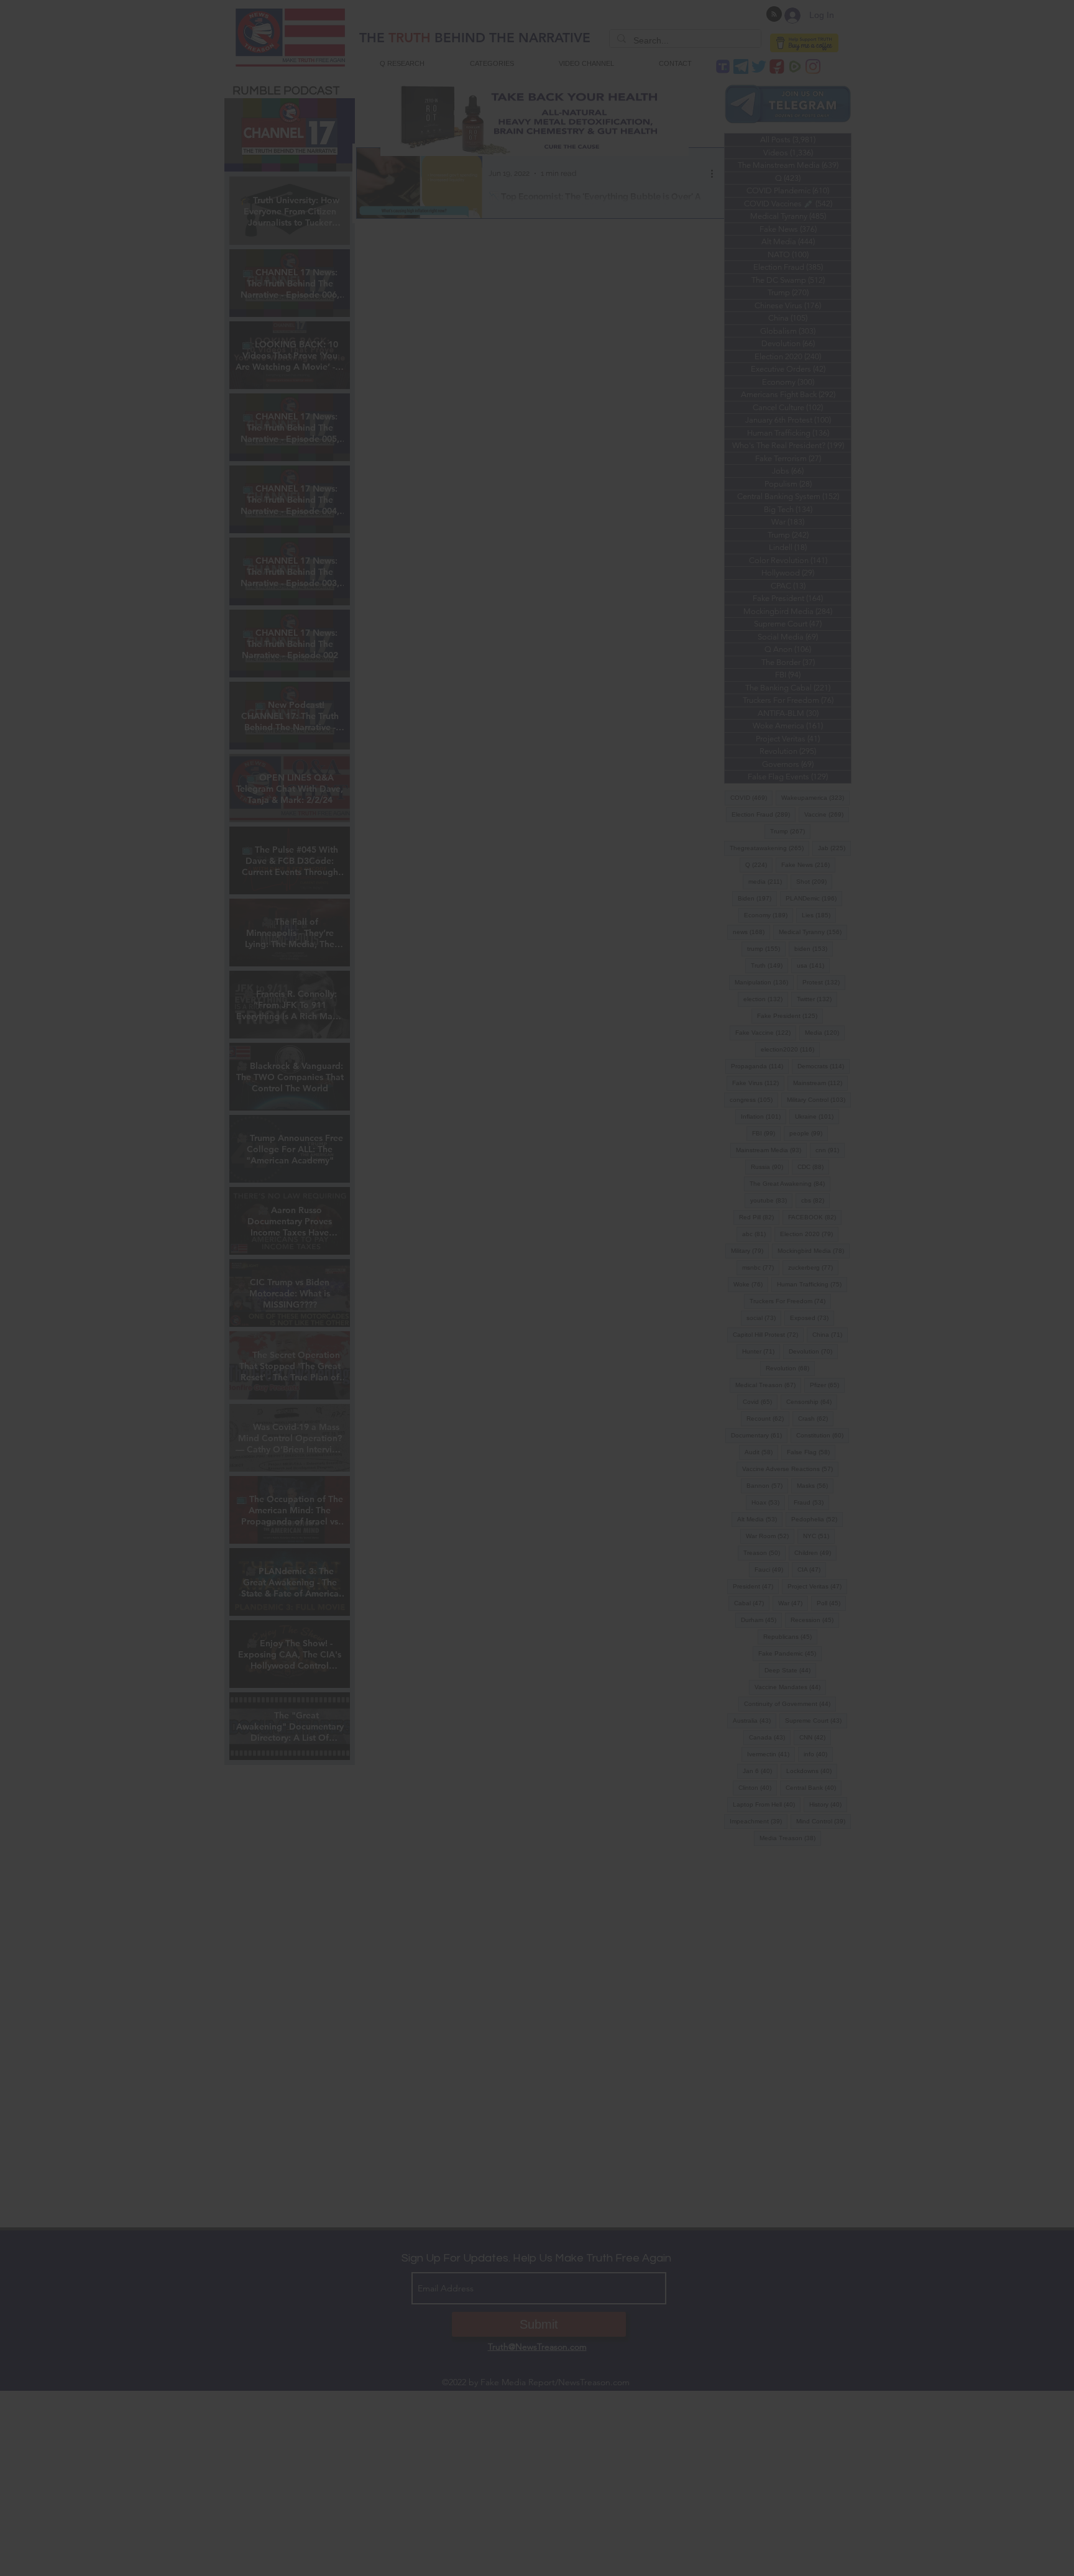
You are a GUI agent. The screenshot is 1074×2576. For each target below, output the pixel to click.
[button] (537, 1389)
